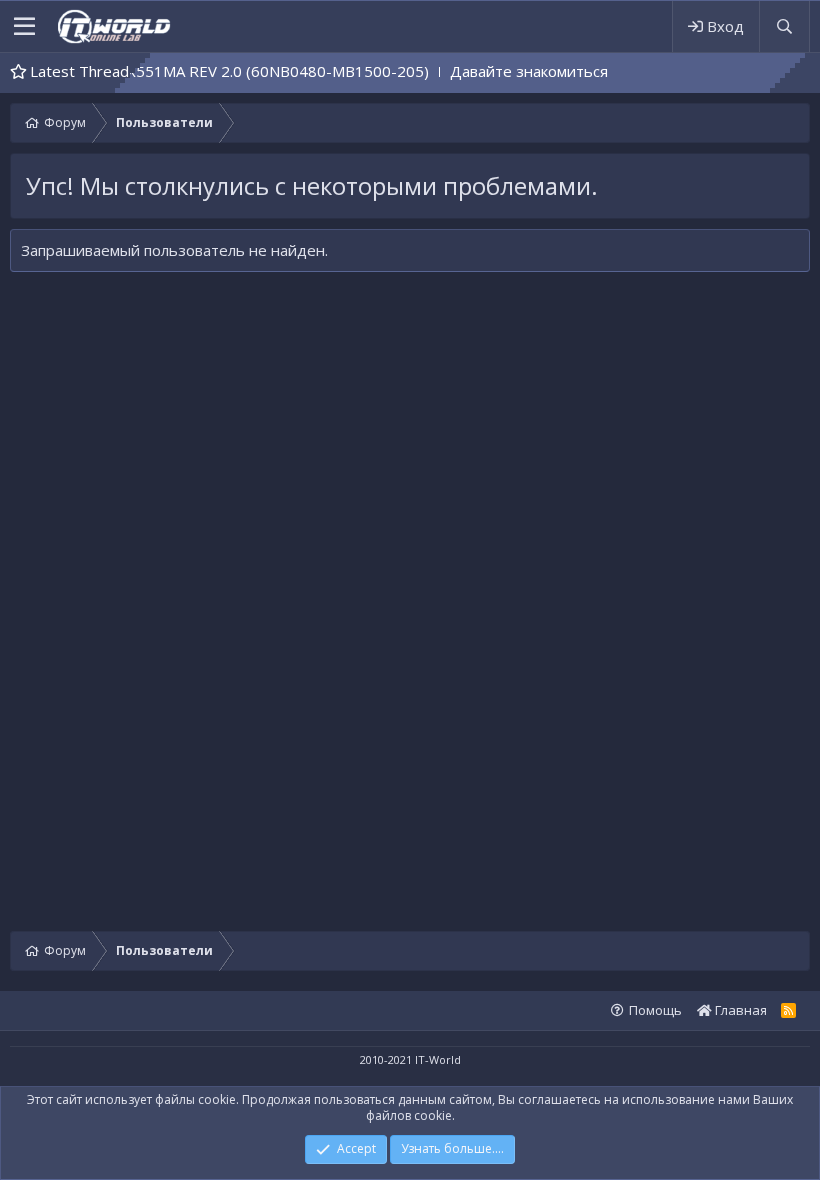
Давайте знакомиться (513, 71)
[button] (24, 27)
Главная (739, 1010)
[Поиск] (784, 26)
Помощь (655, 1010)
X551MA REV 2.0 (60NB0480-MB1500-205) (262, 71)
